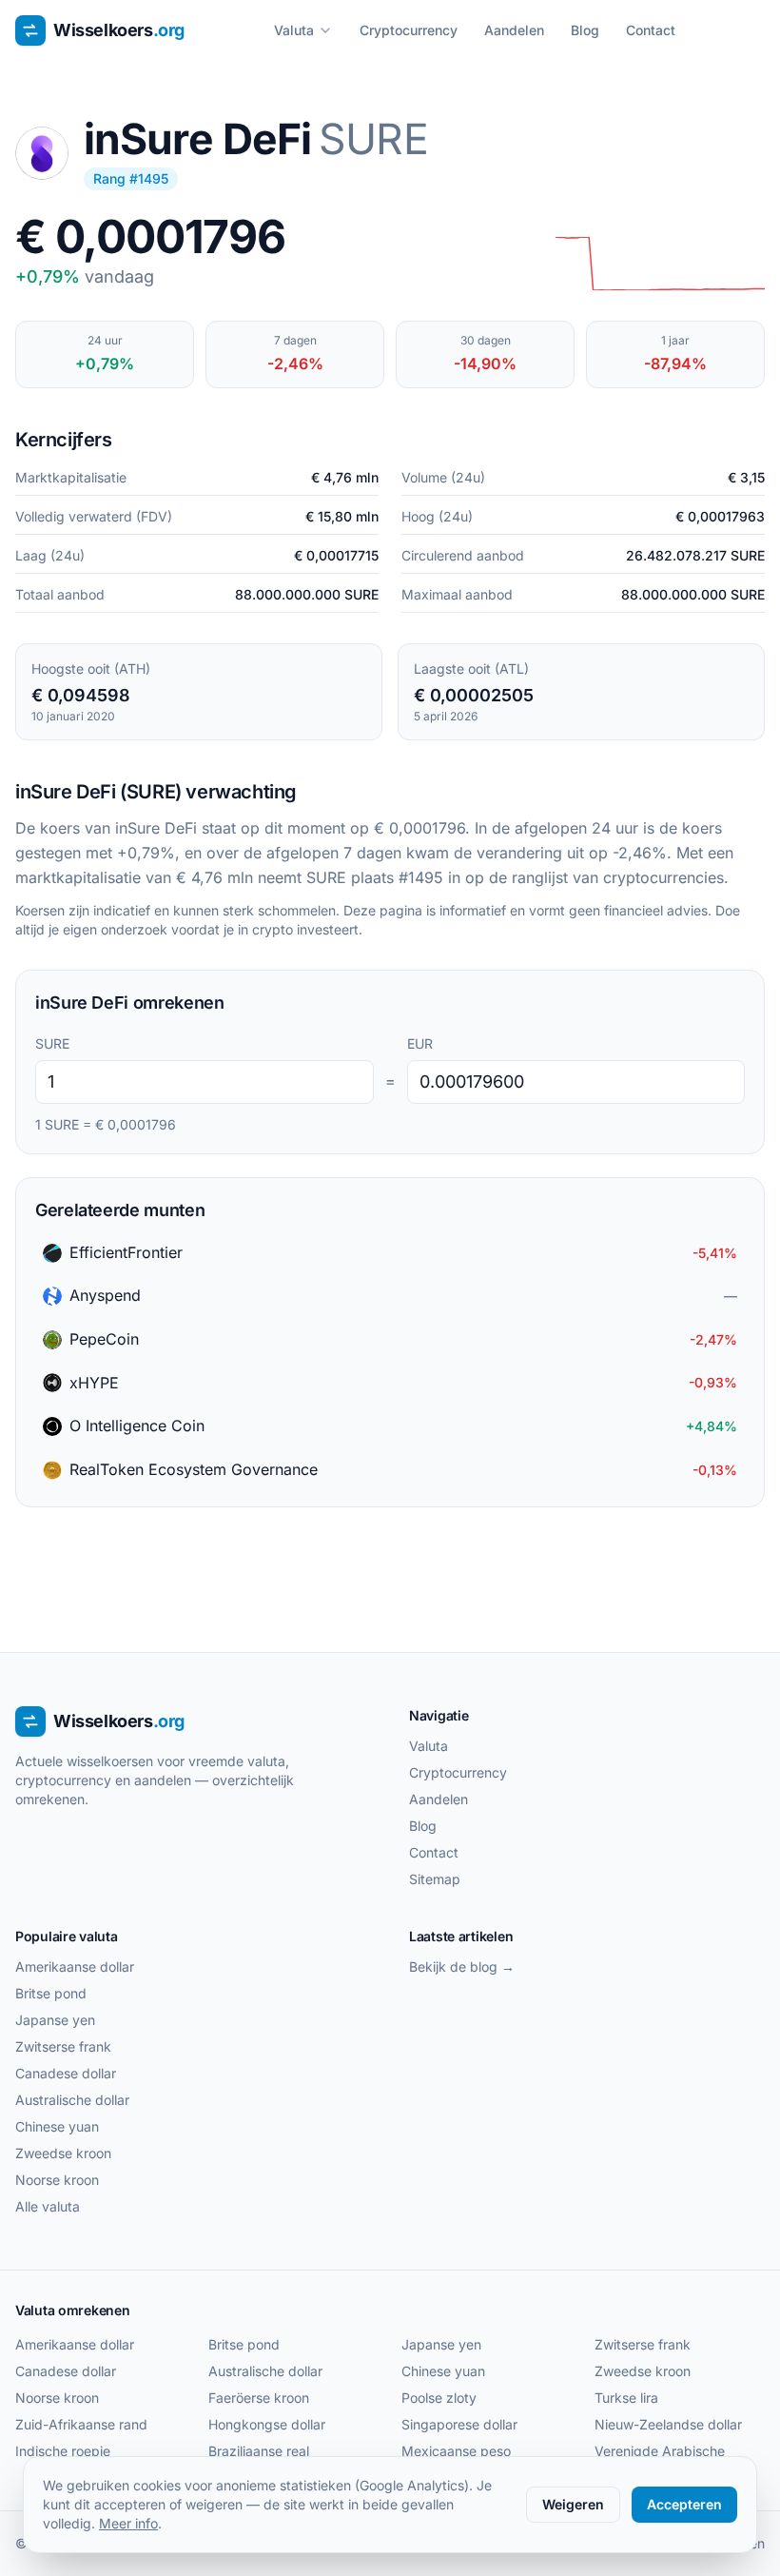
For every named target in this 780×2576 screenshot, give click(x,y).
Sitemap (435, 1879)
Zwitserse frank (63, 2046)
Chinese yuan (57, 2126)
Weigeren (573, 2504)
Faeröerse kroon (259, 2398)
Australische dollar (72, 2100)
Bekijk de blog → (462, 1966)
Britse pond (51, 1993)
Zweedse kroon (63, 2153)
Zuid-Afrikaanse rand (81, 2424)
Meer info (128, 2523)
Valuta (294, 30)
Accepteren (684, 2504)
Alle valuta (48, 2206)
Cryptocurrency (409, 30)
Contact (651, 30)
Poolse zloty (439, 2398)
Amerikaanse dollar (75, 1966)
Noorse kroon (57, 2180)
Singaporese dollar (459, 2424)
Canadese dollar (66, 2073)
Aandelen (514, 30)
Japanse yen (55, 2020)
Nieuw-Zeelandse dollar (668, 2424)
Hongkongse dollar (267, 2424)
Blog (585, 30)
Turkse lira (626, 2398)
